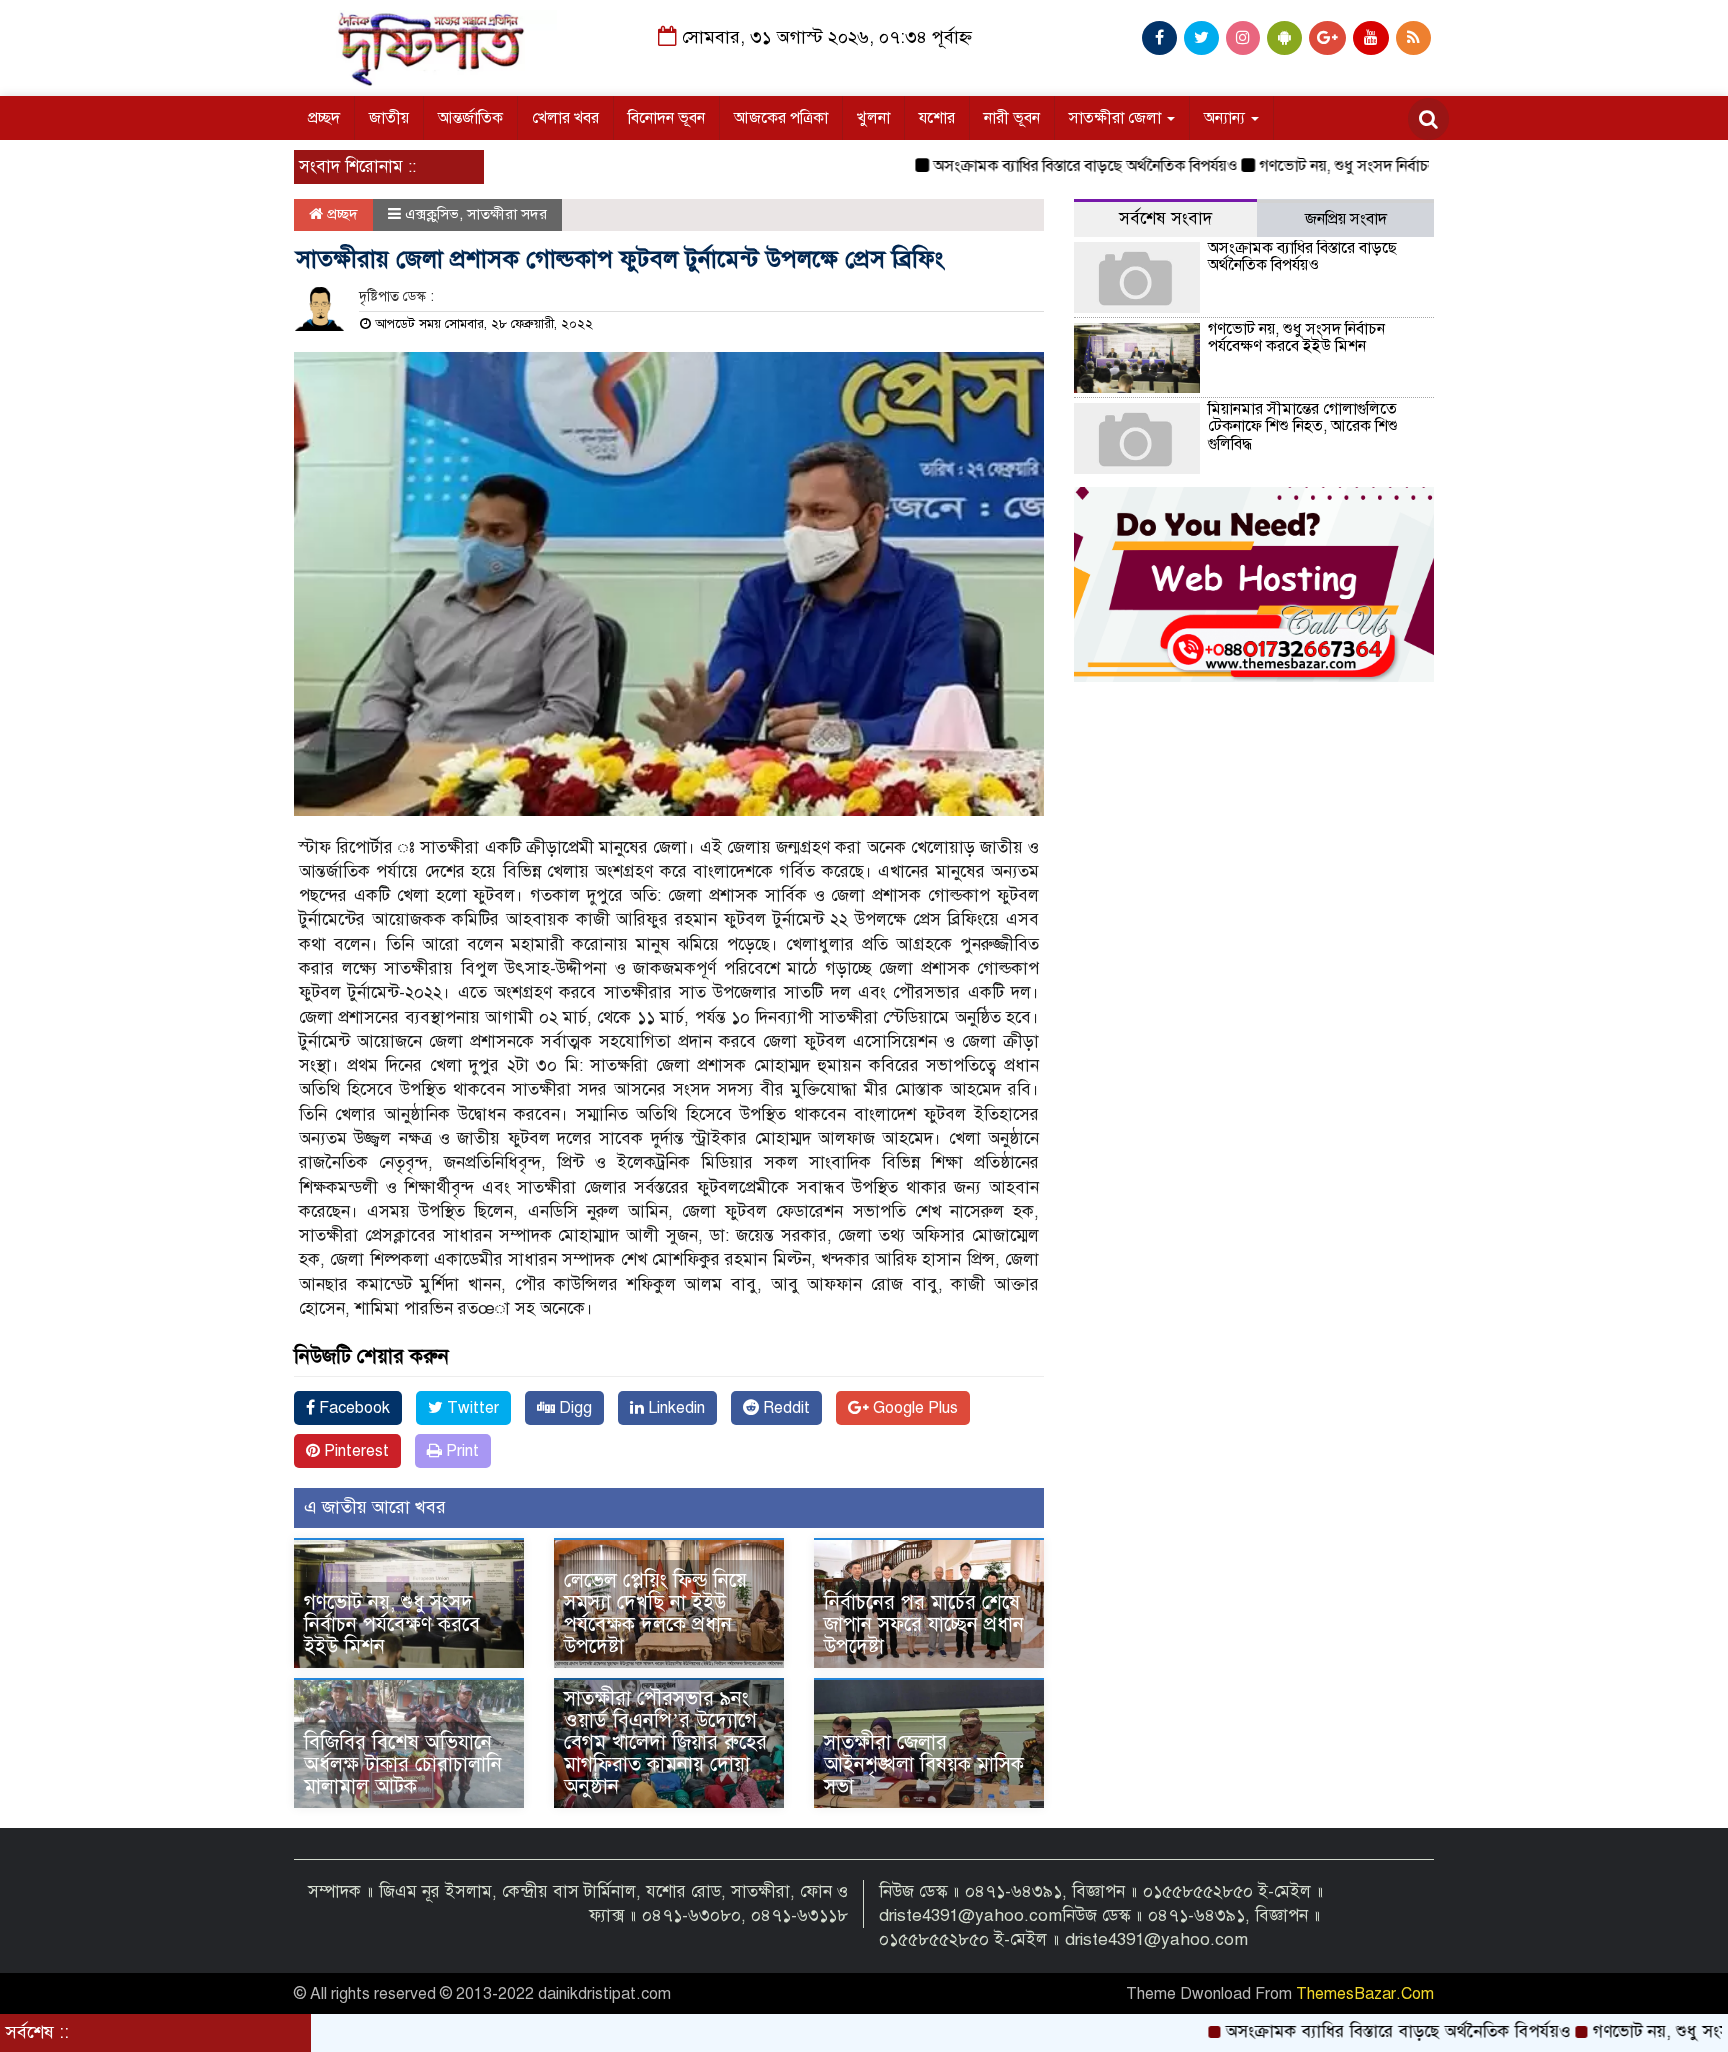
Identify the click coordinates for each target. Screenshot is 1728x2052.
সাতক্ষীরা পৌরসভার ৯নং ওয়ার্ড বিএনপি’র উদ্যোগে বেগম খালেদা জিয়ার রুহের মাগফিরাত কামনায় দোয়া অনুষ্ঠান (665, 1742)
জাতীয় (389, 118)
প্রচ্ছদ (324, 118)
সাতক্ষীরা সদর (507, 214)
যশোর (937, 118)
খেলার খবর (565, 118)
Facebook (352, 1408)
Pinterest (354, 1451)
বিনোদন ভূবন (666, 118)
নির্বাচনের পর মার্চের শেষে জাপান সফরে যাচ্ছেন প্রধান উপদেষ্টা (924, 1624)
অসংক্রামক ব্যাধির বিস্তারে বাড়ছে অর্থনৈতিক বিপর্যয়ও (1021, 166)
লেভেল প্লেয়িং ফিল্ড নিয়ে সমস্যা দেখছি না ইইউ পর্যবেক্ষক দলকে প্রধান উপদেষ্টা (655, 1613)
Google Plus (913, 1408)
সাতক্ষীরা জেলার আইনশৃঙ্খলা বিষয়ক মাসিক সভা (924, 1764)
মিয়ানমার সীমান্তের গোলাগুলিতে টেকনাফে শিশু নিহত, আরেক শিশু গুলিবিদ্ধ (1303, 426)
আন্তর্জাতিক (470, 118)
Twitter (471, 1408)
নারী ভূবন (1012, 118)
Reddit (784, 1408)
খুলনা (873, 118)
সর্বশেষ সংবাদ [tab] (1165, 218)
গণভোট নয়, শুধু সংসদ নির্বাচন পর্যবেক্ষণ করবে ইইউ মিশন (1364, 166)
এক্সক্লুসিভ (432, 214)
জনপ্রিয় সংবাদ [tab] (1346, 219)
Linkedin (674, 1408)
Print (460, 1451)
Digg (573, 1408)
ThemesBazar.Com (1365, 1994)
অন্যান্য (1226, 118)
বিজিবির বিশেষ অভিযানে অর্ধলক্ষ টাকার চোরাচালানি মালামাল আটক (403, 1764)
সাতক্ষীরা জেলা (1117, 118)
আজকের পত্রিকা (781, 118)
